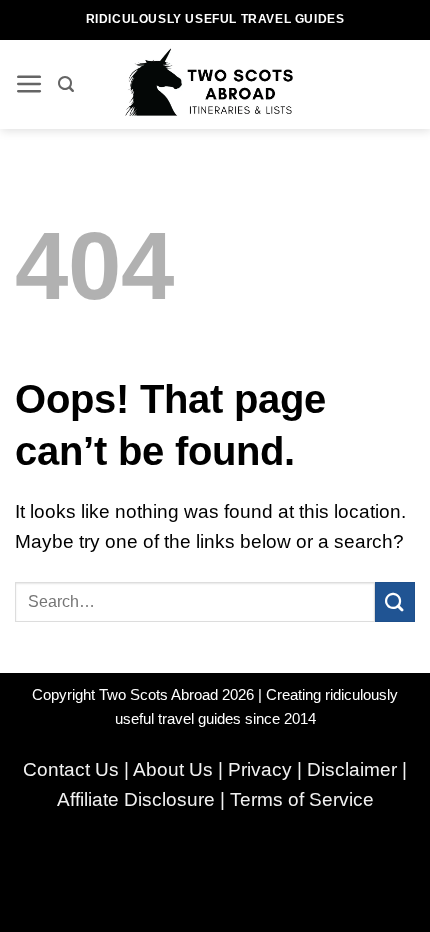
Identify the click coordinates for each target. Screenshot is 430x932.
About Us (173, 769)
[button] (29, 84)
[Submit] (395, 601)
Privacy (260, 769)
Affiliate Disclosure (136, 799)
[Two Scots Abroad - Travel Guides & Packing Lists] (215, 84)
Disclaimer (352, 769)
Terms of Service (302, 799)
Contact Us (71, 769)
